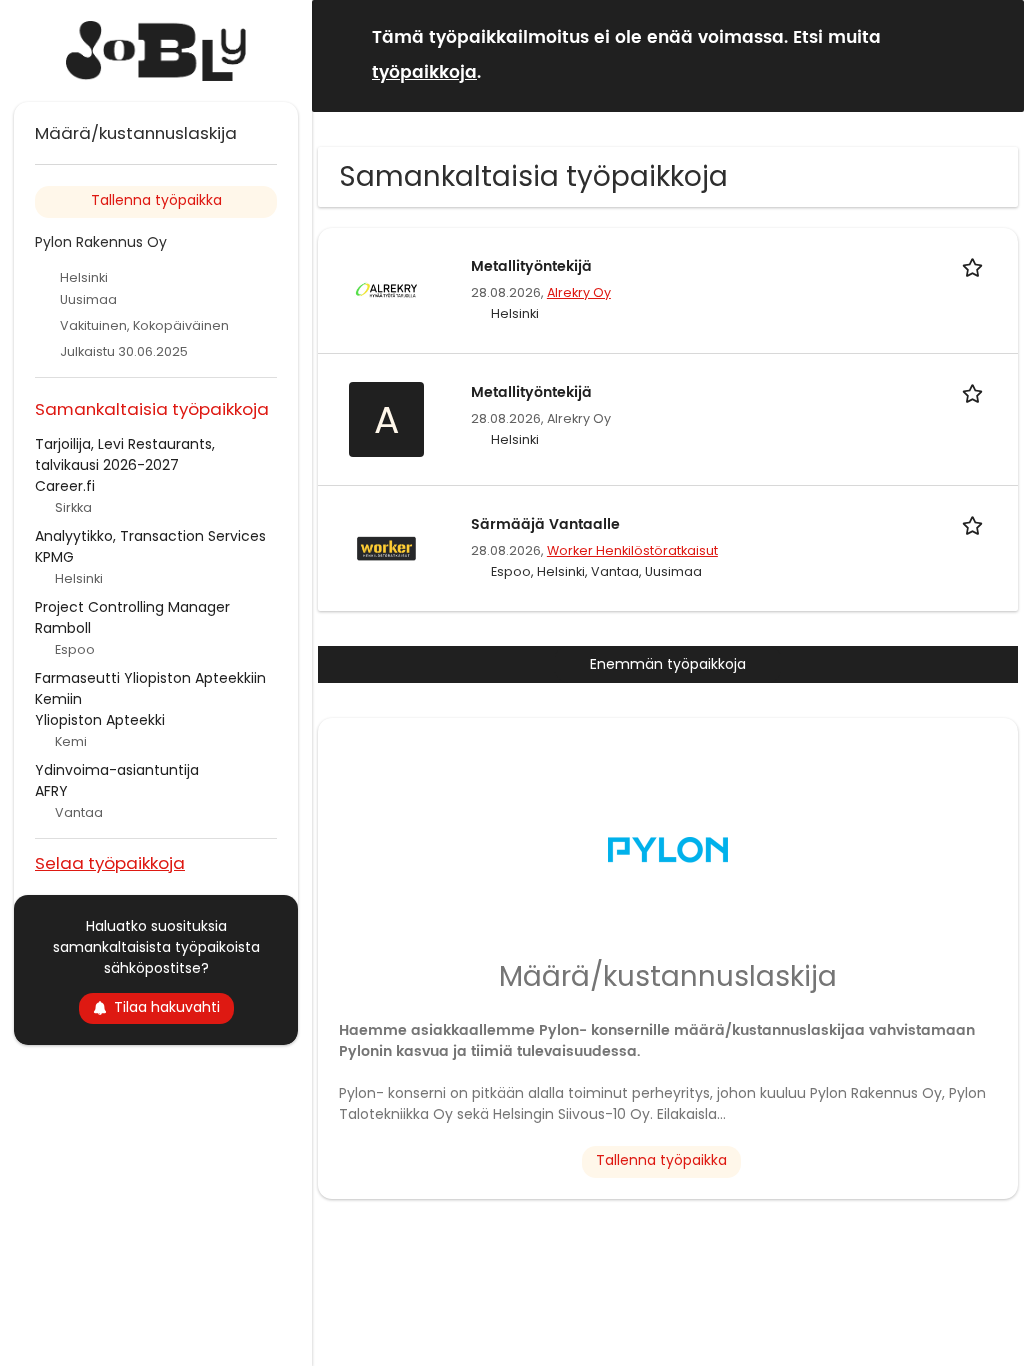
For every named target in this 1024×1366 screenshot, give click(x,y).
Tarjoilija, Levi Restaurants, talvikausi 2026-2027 (125, 454)
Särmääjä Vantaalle (545, 524)
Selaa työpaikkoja (110, 862)
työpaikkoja (424, 73)
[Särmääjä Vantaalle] (386, 547)
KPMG (54, 557)
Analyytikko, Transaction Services (150, 536)
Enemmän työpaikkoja (668, 664)
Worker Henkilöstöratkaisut (632, 550)
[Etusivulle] (156, 51)
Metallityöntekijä (531, 266)
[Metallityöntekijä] (386, 289)
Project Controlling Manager (132, 607)
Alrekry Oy (579, 292)
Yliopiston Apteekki (100, 720)
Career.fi (65, 486)
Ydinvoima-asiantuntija (117, 770)
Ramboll (63, 628)
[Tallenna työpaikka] (976, 266)
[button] (993, 54)
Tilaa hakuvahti (167, 1007)
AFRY (51, 791)
